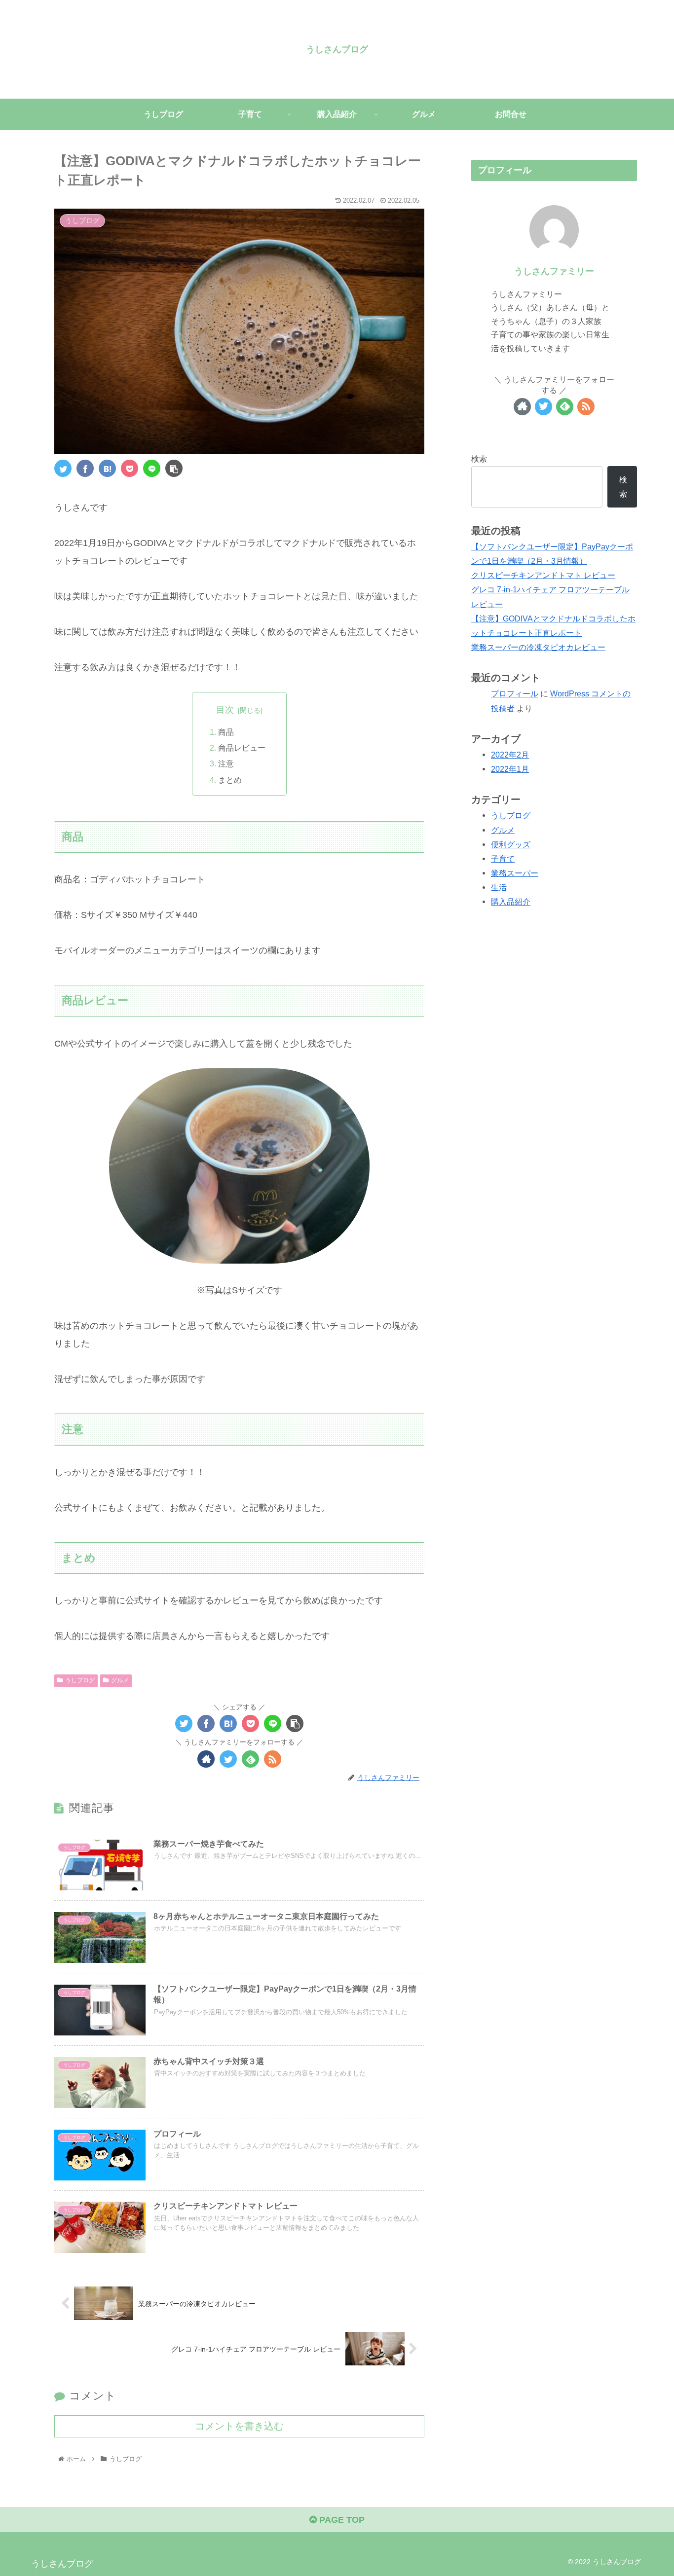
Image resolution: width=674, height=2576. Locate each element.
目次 (225, 710)
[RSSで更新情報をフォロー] (273, 1759)
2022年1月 (510, 769)
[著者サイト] (206, 1759)
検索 (479, 459)
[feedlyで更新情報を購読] (250, 1759)
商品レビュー (242, 748)
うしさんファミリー (554, 271)
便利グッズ (511, 844)
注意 (226, 763)
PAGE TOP (341, 2520)
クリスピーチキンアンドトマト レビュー (543, 575)
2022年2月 (510, 755)
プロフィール (515, 693)
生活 (499, 887)
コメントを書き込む (239, 2426)
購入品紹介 (511, 902)
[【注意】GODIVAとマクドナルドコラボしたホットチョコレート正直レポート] (107, 468)
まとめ (230, 780)
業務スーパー (515, 873)
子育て (503, 859)
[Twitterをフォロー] (228, 1759)
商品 (226, 732)
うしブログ (80, 1680)
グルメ (120, 1680)
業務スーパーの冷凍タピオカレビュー (538, 647)
